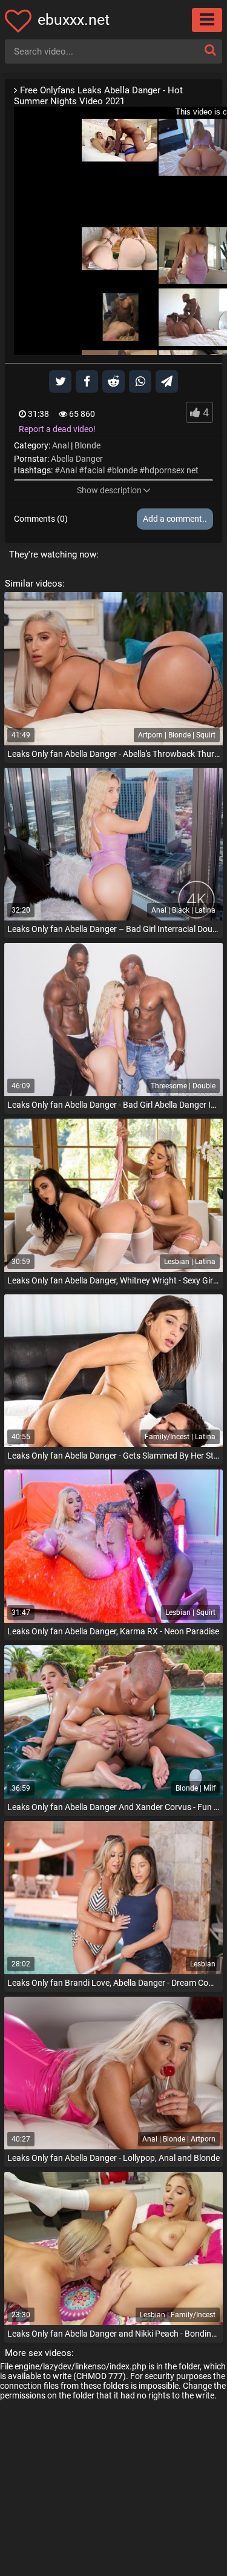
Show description (109, 490)
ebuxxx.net (74, 20)
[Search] (210, 50)
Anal (61, 445)
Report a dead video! (57, 429)
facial (94, 470)
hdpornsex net (172, 470)
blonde (125, 470)
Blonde (87, 445)
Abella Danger (77, 459)
